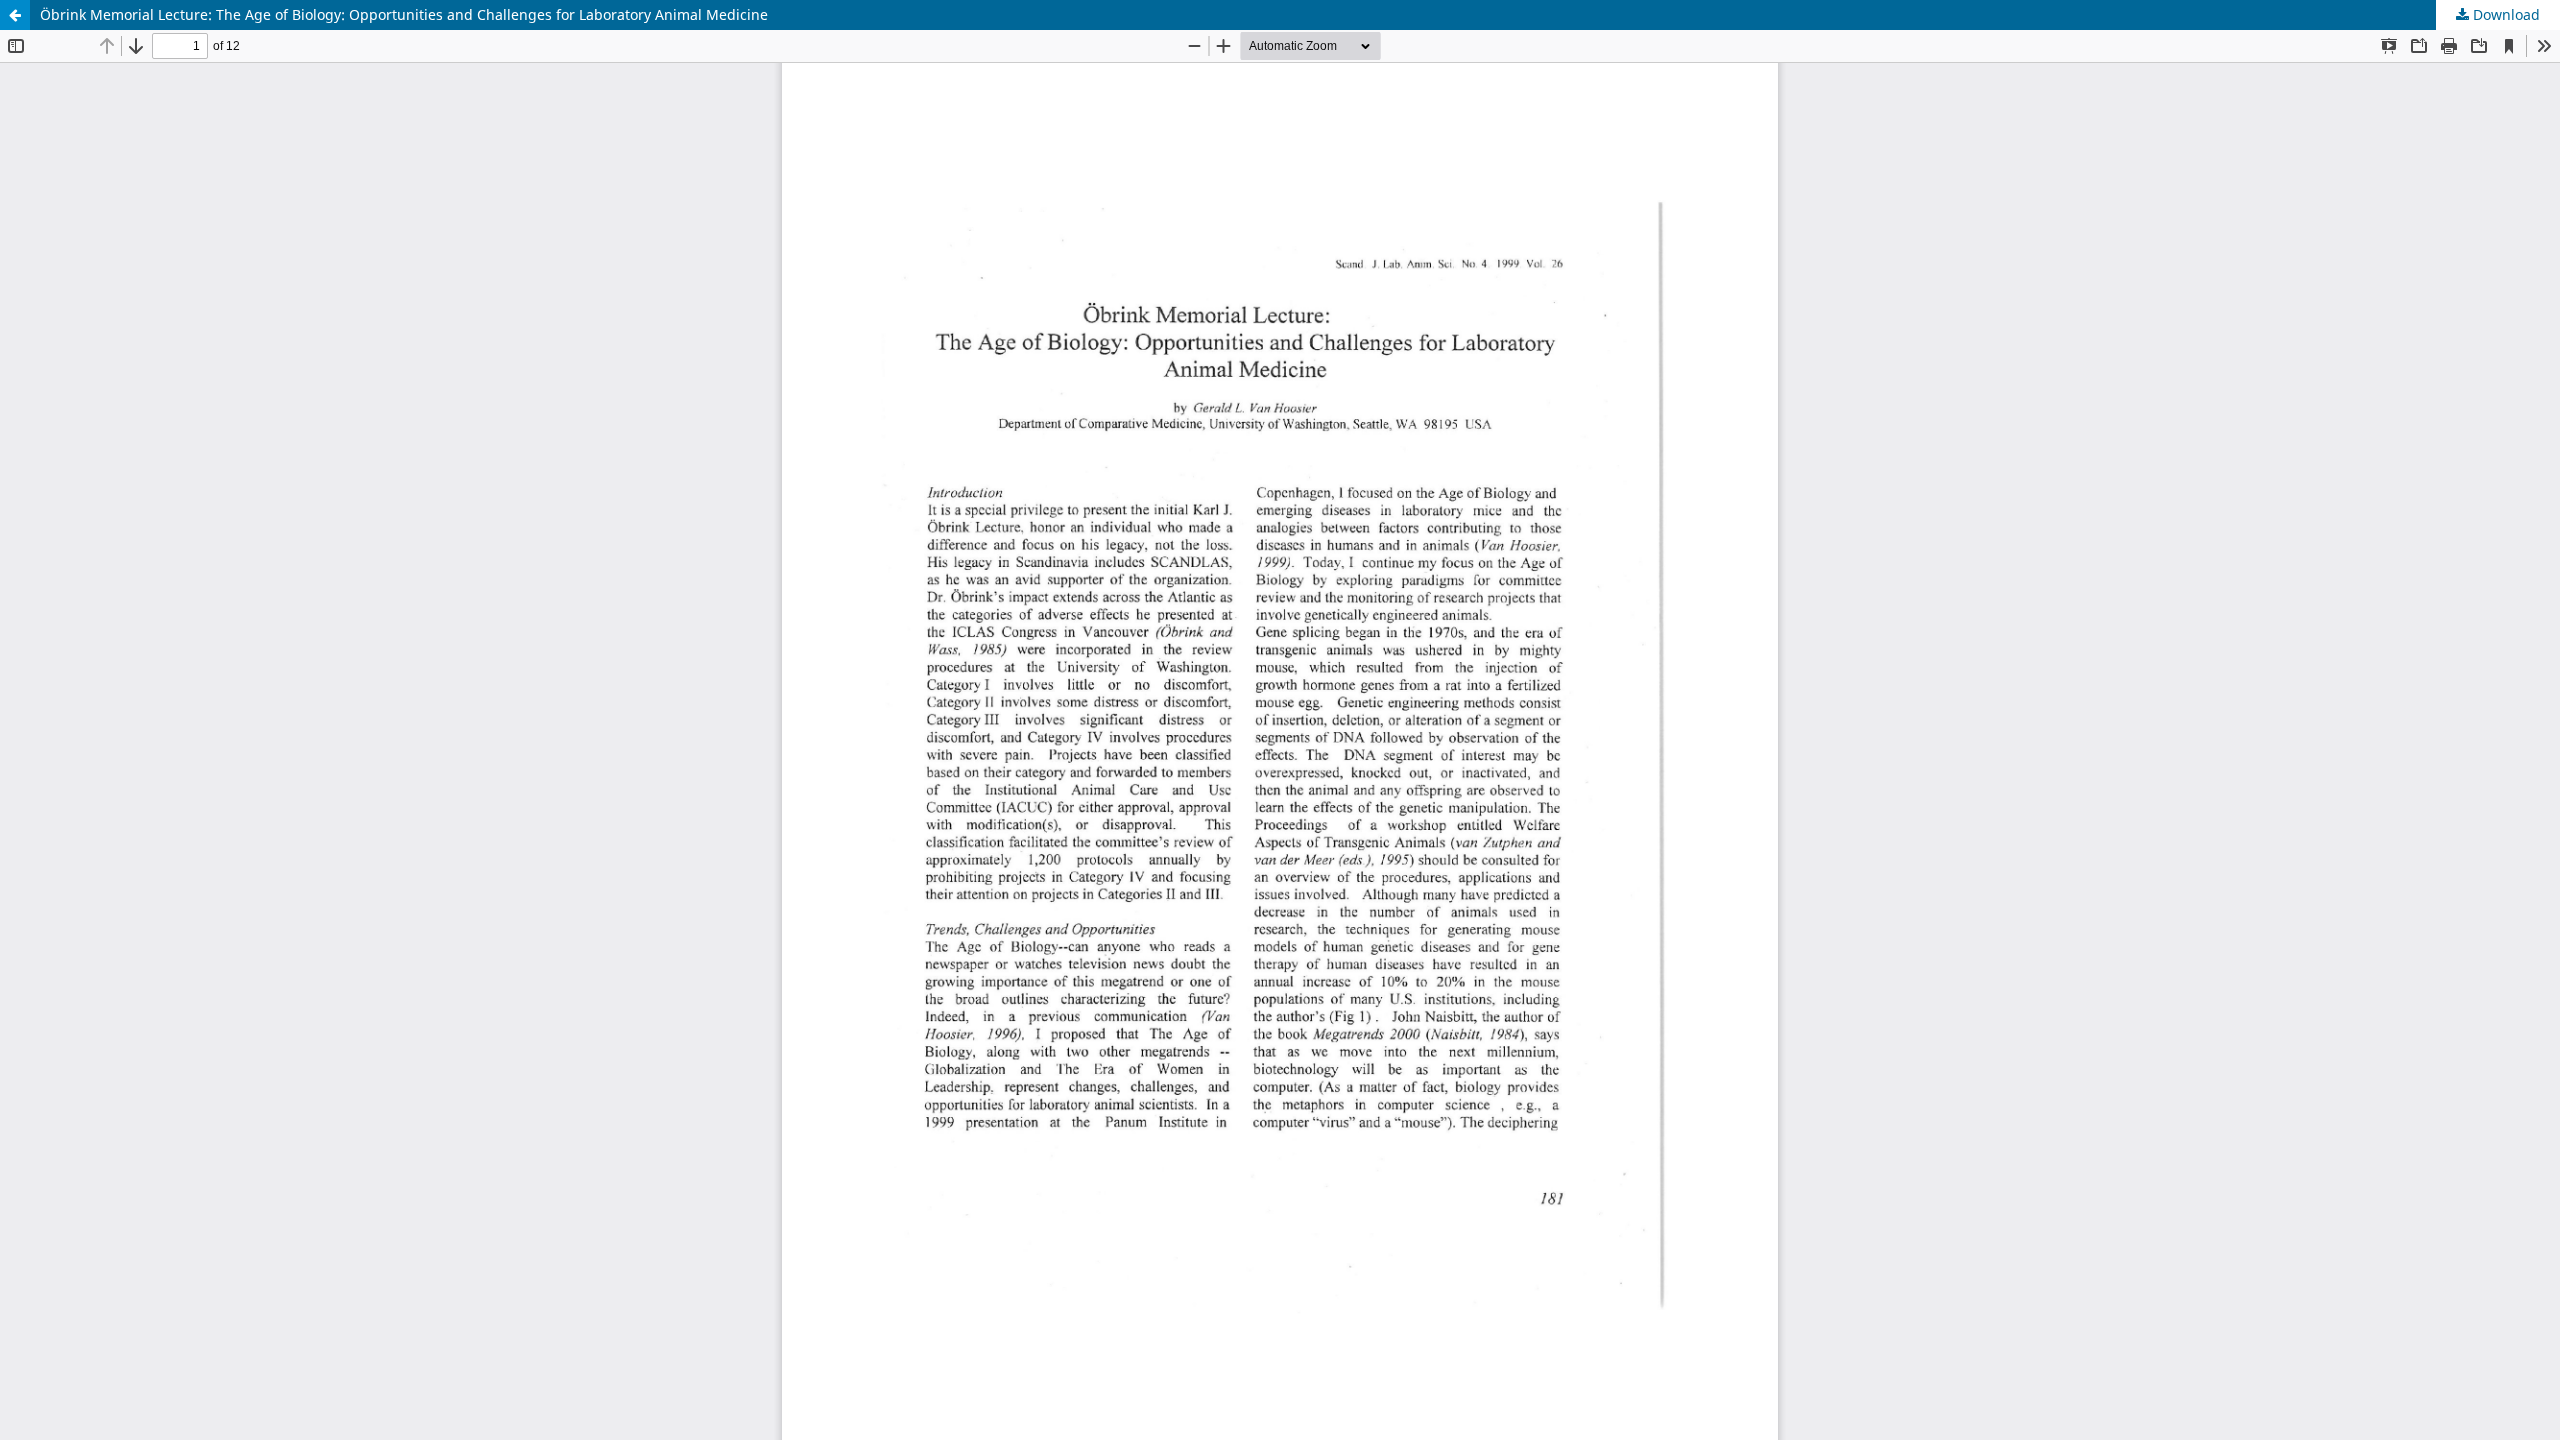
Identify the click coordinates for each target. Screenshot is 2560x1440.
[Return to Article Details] (15, 15)
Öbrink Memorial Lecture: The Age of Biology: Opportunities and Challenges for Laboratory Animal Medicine (404, 14)
